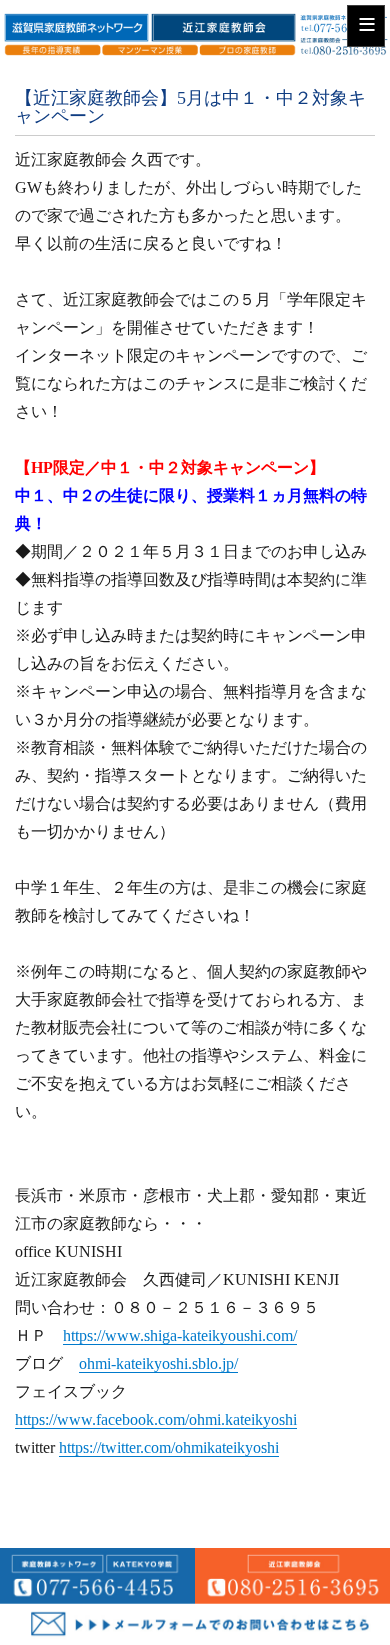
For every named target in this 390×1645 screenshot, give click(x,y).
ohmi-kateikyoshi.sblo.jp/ (158, 1363)
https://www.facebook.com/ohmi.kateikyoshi (156, 1419)
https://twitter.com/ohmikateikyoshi (169, 1447)
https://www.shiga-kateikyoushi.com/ (180, 1335)
